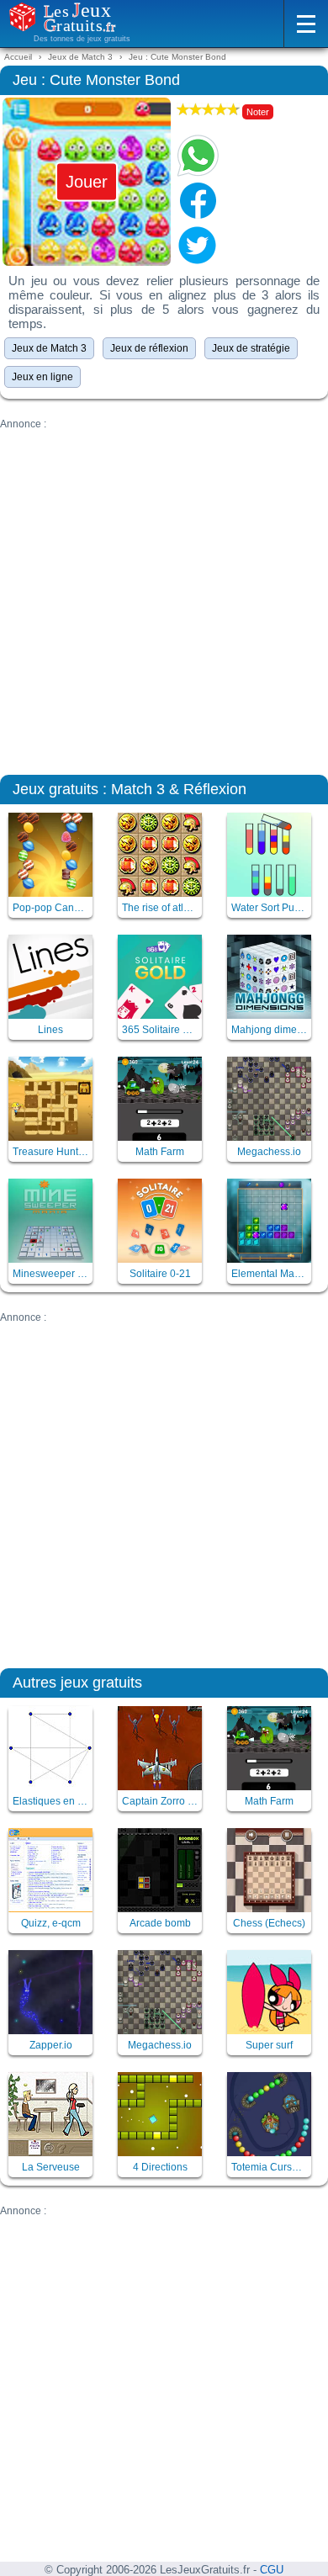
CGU (272, 2570)
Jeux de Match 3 (49, 348)
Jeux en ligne (42, 377)
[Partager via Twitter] (198, 245)
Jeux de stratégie (251, 348)
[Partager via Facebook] (198, 200)
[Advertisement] (164, 594)
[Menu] (306, 24)
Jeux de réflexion (149, 348)
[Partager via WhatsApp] (198, 156)
